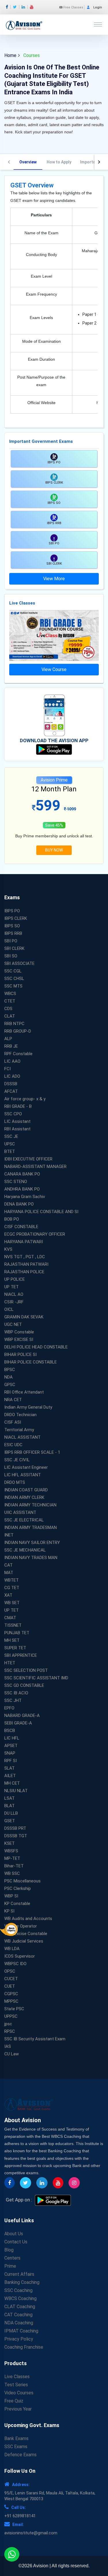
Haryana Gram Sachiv (25, 1197)
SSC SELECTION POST (26, 1670)
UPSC (10, 1144)
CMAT (10, 1618)
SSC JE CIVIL (17, 1460)
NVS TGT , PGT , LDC (25, 1257)
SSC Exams (16, 2447)
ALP (8, 1039)
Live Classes (17, 2377)
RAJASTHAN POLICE (24, 1272)
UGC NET (13, 1324)
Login (98, 7)
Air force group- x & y (25, 1099)
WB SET (12, 1603)
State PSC (14, 2009)
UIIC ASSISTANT (20, 1512)
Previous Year (18, 2409)
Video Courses (19, 2393)
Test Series (16, 2385)
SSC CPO (13, 1114)
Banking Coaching (22, 2282)
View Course (54, 669)
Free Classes (73, 7)
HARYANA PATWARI (24, 1242)
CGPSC (11, 1994)
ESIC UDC (13, 1445)
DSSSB (11, 1084)
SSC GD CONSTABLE (24, 1685)
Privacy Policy (19, 2339)
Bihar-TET (14, 1866)
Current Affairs (19, 2274)
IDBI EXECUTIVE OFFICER (28, 1159)
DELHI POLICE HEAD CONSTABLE (36, 1347)
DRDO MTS (15, 1482)
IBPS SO (12, 926)
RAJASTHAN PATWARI (26, 1264)
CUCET (11, 1979)
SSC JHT (13, 1700)
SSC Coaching (18, 2290)
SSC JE (11, 1136)
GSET (10, 1821)
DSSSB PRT (15, 1828)
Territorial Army (19, 1430)
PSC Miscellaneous (22, 1881)
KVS (8, 1249)
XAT (8, 1595)
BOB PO (12, 1219)
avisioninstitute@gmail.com (31, 2533)
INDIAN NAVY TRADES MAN (31, 1558)
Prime (10, 2266)
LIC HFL (12, 1738)
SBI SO (11, 956)
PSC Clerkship (18, 1888)
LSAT (10, 1798)
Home (10, 55)
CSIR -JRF (14, 1302)
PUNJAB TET (17, 1633)
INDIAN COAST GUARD (26, 1490)
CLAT (10, 1016)
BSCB (10, 1731)
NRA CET (13, 1400)
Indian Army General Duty (28, 1407)
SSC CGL (13, 971)
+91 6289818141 (20, 2516)
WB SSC (12, 1873)
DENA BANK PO (19, 1204)
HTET (10, 1663)
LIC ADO (12, 1076)
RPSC (10, 2031)
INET (9, 1535)
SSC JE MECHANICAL (25, 1550)
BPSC (10, 1370)
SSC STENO (16, 1182)
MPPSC (11, 2001)
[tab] (28, 162)
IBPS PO (12, 911)
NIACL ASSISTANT (22, 1437)
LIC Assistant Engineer (26, 1467)
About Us (14, 2234)
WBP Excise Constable (26, 1934)
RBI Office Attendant (24, 1392)
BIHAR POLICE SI (20, 1355)
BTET (10, 1151)
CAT (8, 1565)
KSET (10, 1843)
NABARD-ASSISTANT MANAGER (35, 1167)
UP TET (12, 1287)
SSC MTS (13, 986)
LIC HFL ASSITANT (23, 1475)
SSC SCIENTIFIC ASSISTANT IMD (36, 1678)
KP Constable (17, 1904)
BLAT (10, 1806)
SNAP (10, 1753)
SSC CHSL (14, 979)
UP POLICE (15, 1279)
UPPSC (11, 2016)
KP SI (9, 1911)
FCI (7, 1069)
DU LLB (11, 1813)
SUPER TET (15, 1648)
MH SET (12, 1640)
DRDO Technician (20, 1415)
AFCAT (11, 1091)
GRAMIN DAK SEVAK (24, 1317)
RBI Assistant (17, 1129)
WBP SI (11, 1896)
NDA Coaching (19, 2323)
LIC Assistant (17, 1121)
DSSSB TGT (16, 1836)
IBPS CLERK (16, 918)
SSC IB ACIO (16, 1693)
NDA (8, 1377)
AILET (10, 1776)
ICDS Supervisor (20, 1956)
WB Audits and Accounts (28, 1919)
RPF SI (11, 1761)
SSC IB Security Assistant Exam (35, 2039)
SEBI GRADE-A (18, 1723)
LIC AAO (12, 1061)
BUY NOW (54, 850)
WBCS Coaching (20, 2298)
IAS (8, 2046)
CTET (10, 1001)
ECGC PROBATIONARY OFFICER (35, 1234)
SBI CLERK (14, 948)
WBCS (10, 994)
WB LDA (12, 1949)
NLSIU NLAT (16, 1791)
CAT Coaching (18, 2315)
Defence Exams (20, 2455)
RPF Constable (18, 1054)
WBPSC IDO (15, 1964)
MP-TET (12, 1858)
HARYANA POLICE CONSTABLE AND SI (41, 1212)
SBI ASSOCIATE (19, 963)
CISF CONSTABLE (21, 1227)
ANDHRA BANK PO (22, 1189)
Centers (12, 2258)
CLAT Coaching (20, 2307)
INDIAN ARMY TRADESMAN (31, 1527)
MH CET (12, 1783)
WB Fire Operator (21, 1926)
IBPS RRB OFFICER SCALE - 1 (32, 1452)
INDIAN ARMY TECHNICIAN (30, 1505)
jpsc (8, 2024)
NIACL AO (14, 1294)
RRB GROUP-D (18, 1031)
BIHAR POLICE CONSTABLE (31, 1362)
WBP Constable (19, 1332)
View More (54, 579)
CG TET (12, 1588)
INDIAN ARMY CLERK (24, 1497)
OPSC (10, 1971)
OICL (9, 1309)
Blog (9, 2250)
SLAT (10, 1768)
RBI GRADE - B (18, 1106)
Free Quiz (14, 2401)
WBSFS (11, 1851)
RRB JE (11, 1046)
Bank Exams (16, 2438)
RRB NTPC (14, 1024)
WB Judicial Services (24, 1941)
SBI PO (11, 941)
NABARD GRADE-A (22, 1716)
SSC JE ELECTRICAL (24, 1520)
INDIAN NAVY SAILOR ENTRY (32, 1543)
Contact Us (16, 2242)
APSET (11, 1746)
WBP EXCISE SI (19, 1339)
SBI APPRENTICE (21, 1655)
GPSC (10, 1385)
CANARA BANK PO (22, 1174)
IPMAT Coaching (21, 2331)
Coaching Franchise (24, 2347)
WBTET (12, 1580)
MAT (9, 1573)
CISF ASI (13, 1422)
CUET (10, 1986)
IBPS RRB (13, 933)
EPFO (9, 1708)
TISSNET (13, 1625)
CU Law (12, 2054)
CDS (8, 1009)
